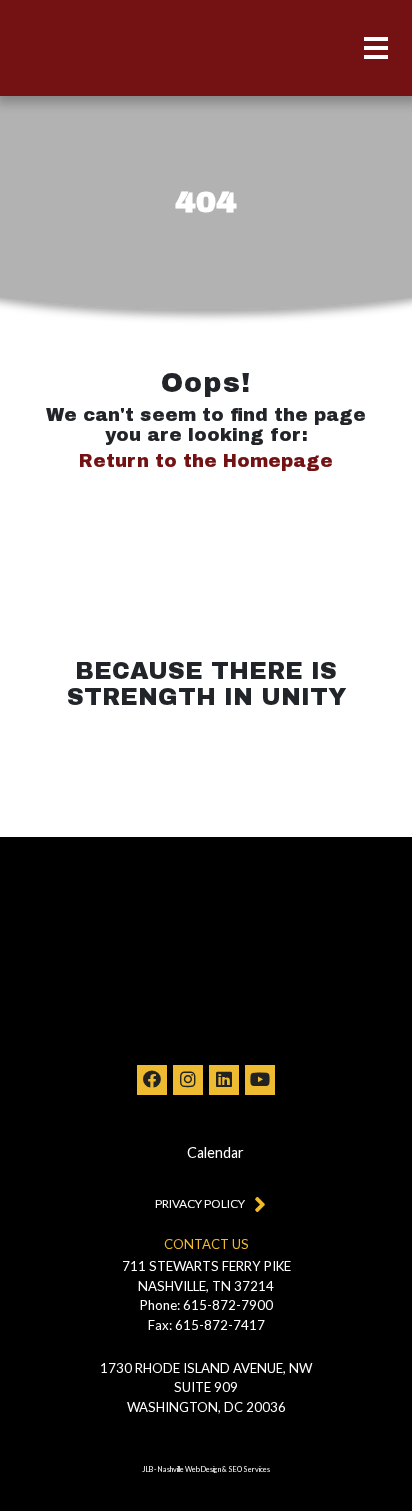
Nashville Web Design (189, 1469)
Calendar (215, 1152)
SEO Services (249, 1469)
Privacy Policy (200, 1203)
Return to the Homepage (206, 461)
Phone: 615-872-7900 (206, 1305)
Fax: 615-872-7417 (206, 1325)
